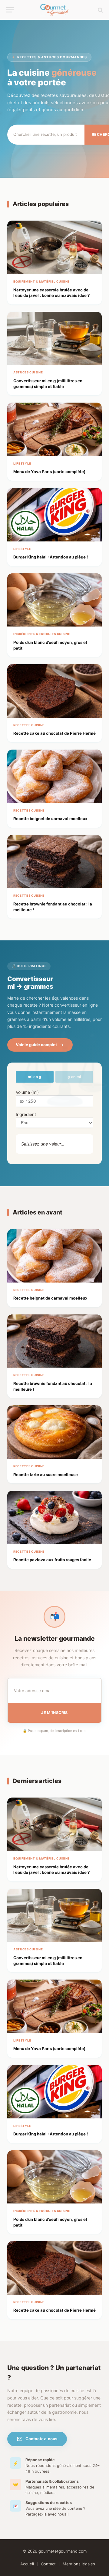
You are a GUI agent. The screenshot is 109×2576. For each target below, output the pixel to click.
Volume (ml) (27, 1092)
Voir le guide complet (36, 1045)
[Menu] (10, 10)
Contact (48, 2564)
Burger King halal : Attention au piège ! (51, 557)
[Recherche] (100, 10)
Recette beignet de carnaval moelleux (50, 819)
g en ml (74, 1077)
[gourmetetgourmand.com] (55, 10)
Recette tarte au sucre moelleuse (46, 1475)
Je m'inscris (54, 1713)
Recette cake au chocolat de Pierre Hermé (54, 733)
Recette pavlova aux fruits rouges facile (52, 1560)
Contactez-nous (41, 2439)
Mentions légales (79, 2564)
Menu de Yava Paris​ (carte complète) (49, 472)
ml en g (35, 1077)
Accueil (27, 2564)
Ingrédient (26, 1114)
